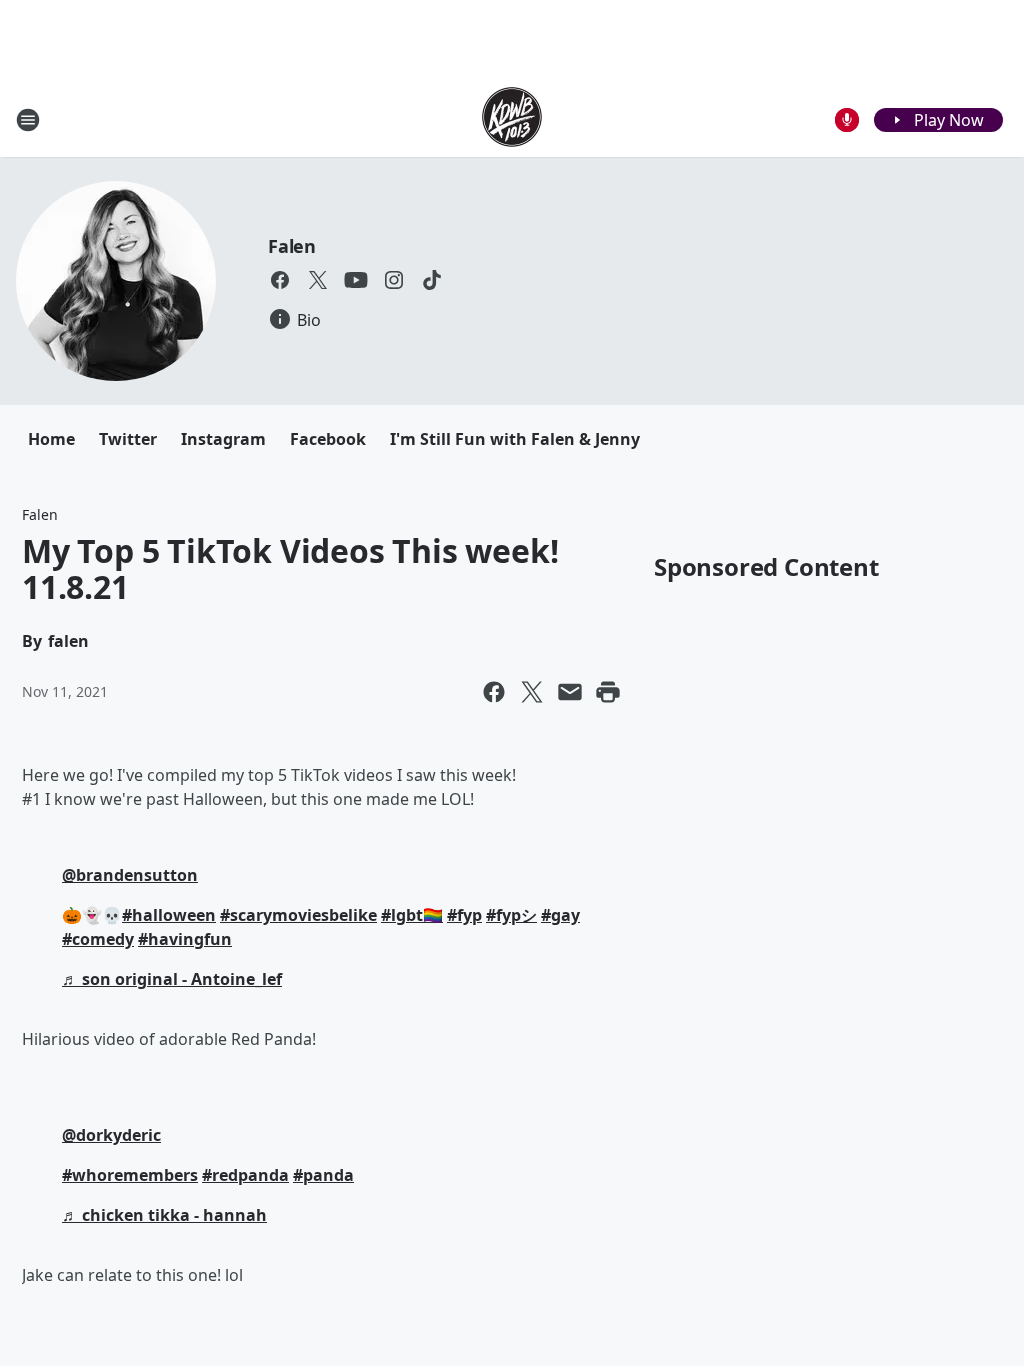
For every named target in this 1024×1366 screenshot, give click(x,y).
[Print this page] (608, 692)
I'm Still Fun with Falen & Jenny (515, 439)
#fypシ (511, 915)
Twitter (128, 439)
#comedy (98, 939)
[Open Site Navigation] (28, 120)
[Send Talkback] (847, 120)
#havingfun (185, 939)
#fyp (464, 915)
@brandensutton (130, 875)
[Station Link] (512, 119)
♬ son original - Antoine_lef (172, 979)
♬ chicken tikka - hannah (164, 1215)
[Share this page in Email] (570, 692)
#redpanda (245, 1175)
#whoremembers (130, 1175)
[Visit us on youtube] (356, 280)
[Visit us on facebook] (280, 280)
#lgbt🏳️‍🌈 (412, 915)
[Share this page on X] (532, 692)
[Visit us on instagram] (394, 280)
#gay (560, 915)
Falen (292, 246)
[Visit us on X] (318, 280)
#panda (323, 1175)
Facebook (328, 439)
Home (51, 439)
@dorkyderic (111, 1135)
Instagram (223, 439)
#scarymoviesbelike (298, 915)
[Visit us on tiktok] (432, 280)
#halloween (169, 915)
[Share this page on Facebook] (494, 692)
